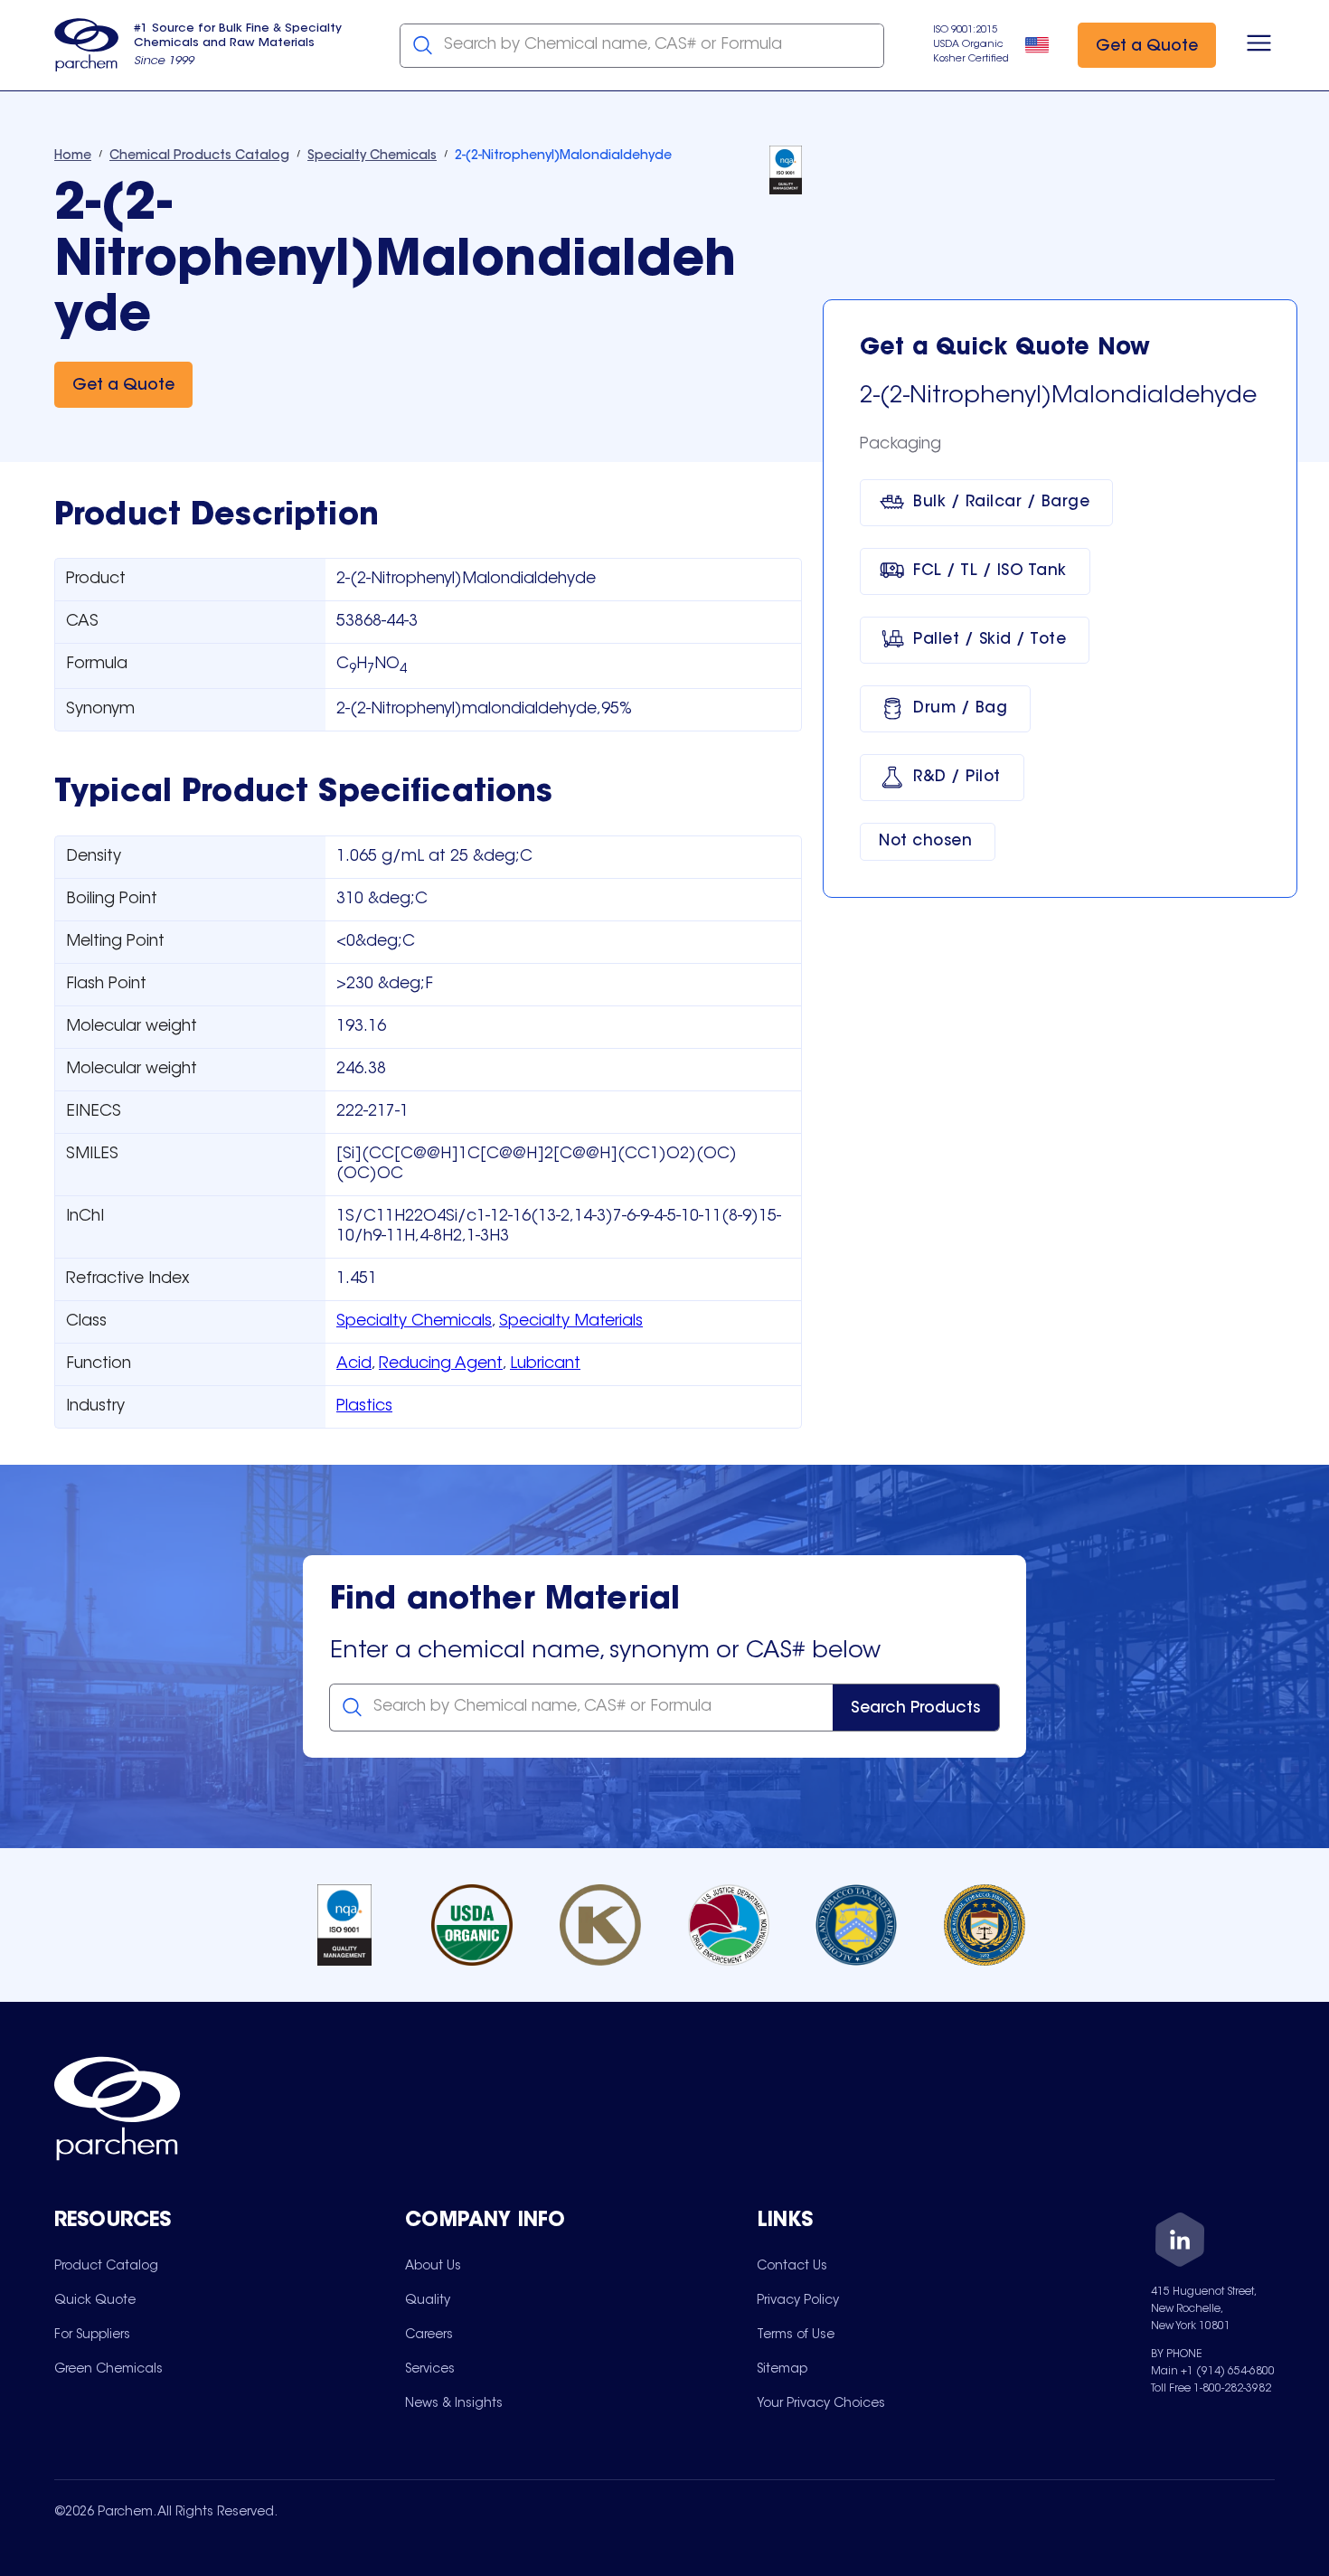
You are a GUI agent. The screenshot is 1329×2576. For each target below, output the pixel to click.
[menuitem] (106, 2266)
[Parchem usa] (87, 45)
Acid (354, 1364)
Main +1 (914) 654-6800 (1213, 2372)
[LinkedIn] (1180, 2243)
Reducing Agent (441, 1364)
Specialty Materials (571, 1322)
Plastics (364, 1407)
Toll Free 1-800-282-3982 (1211, 2389)
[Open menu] (1259, 45)
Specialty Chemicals (414, 1322)
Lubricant (545, 1364)
